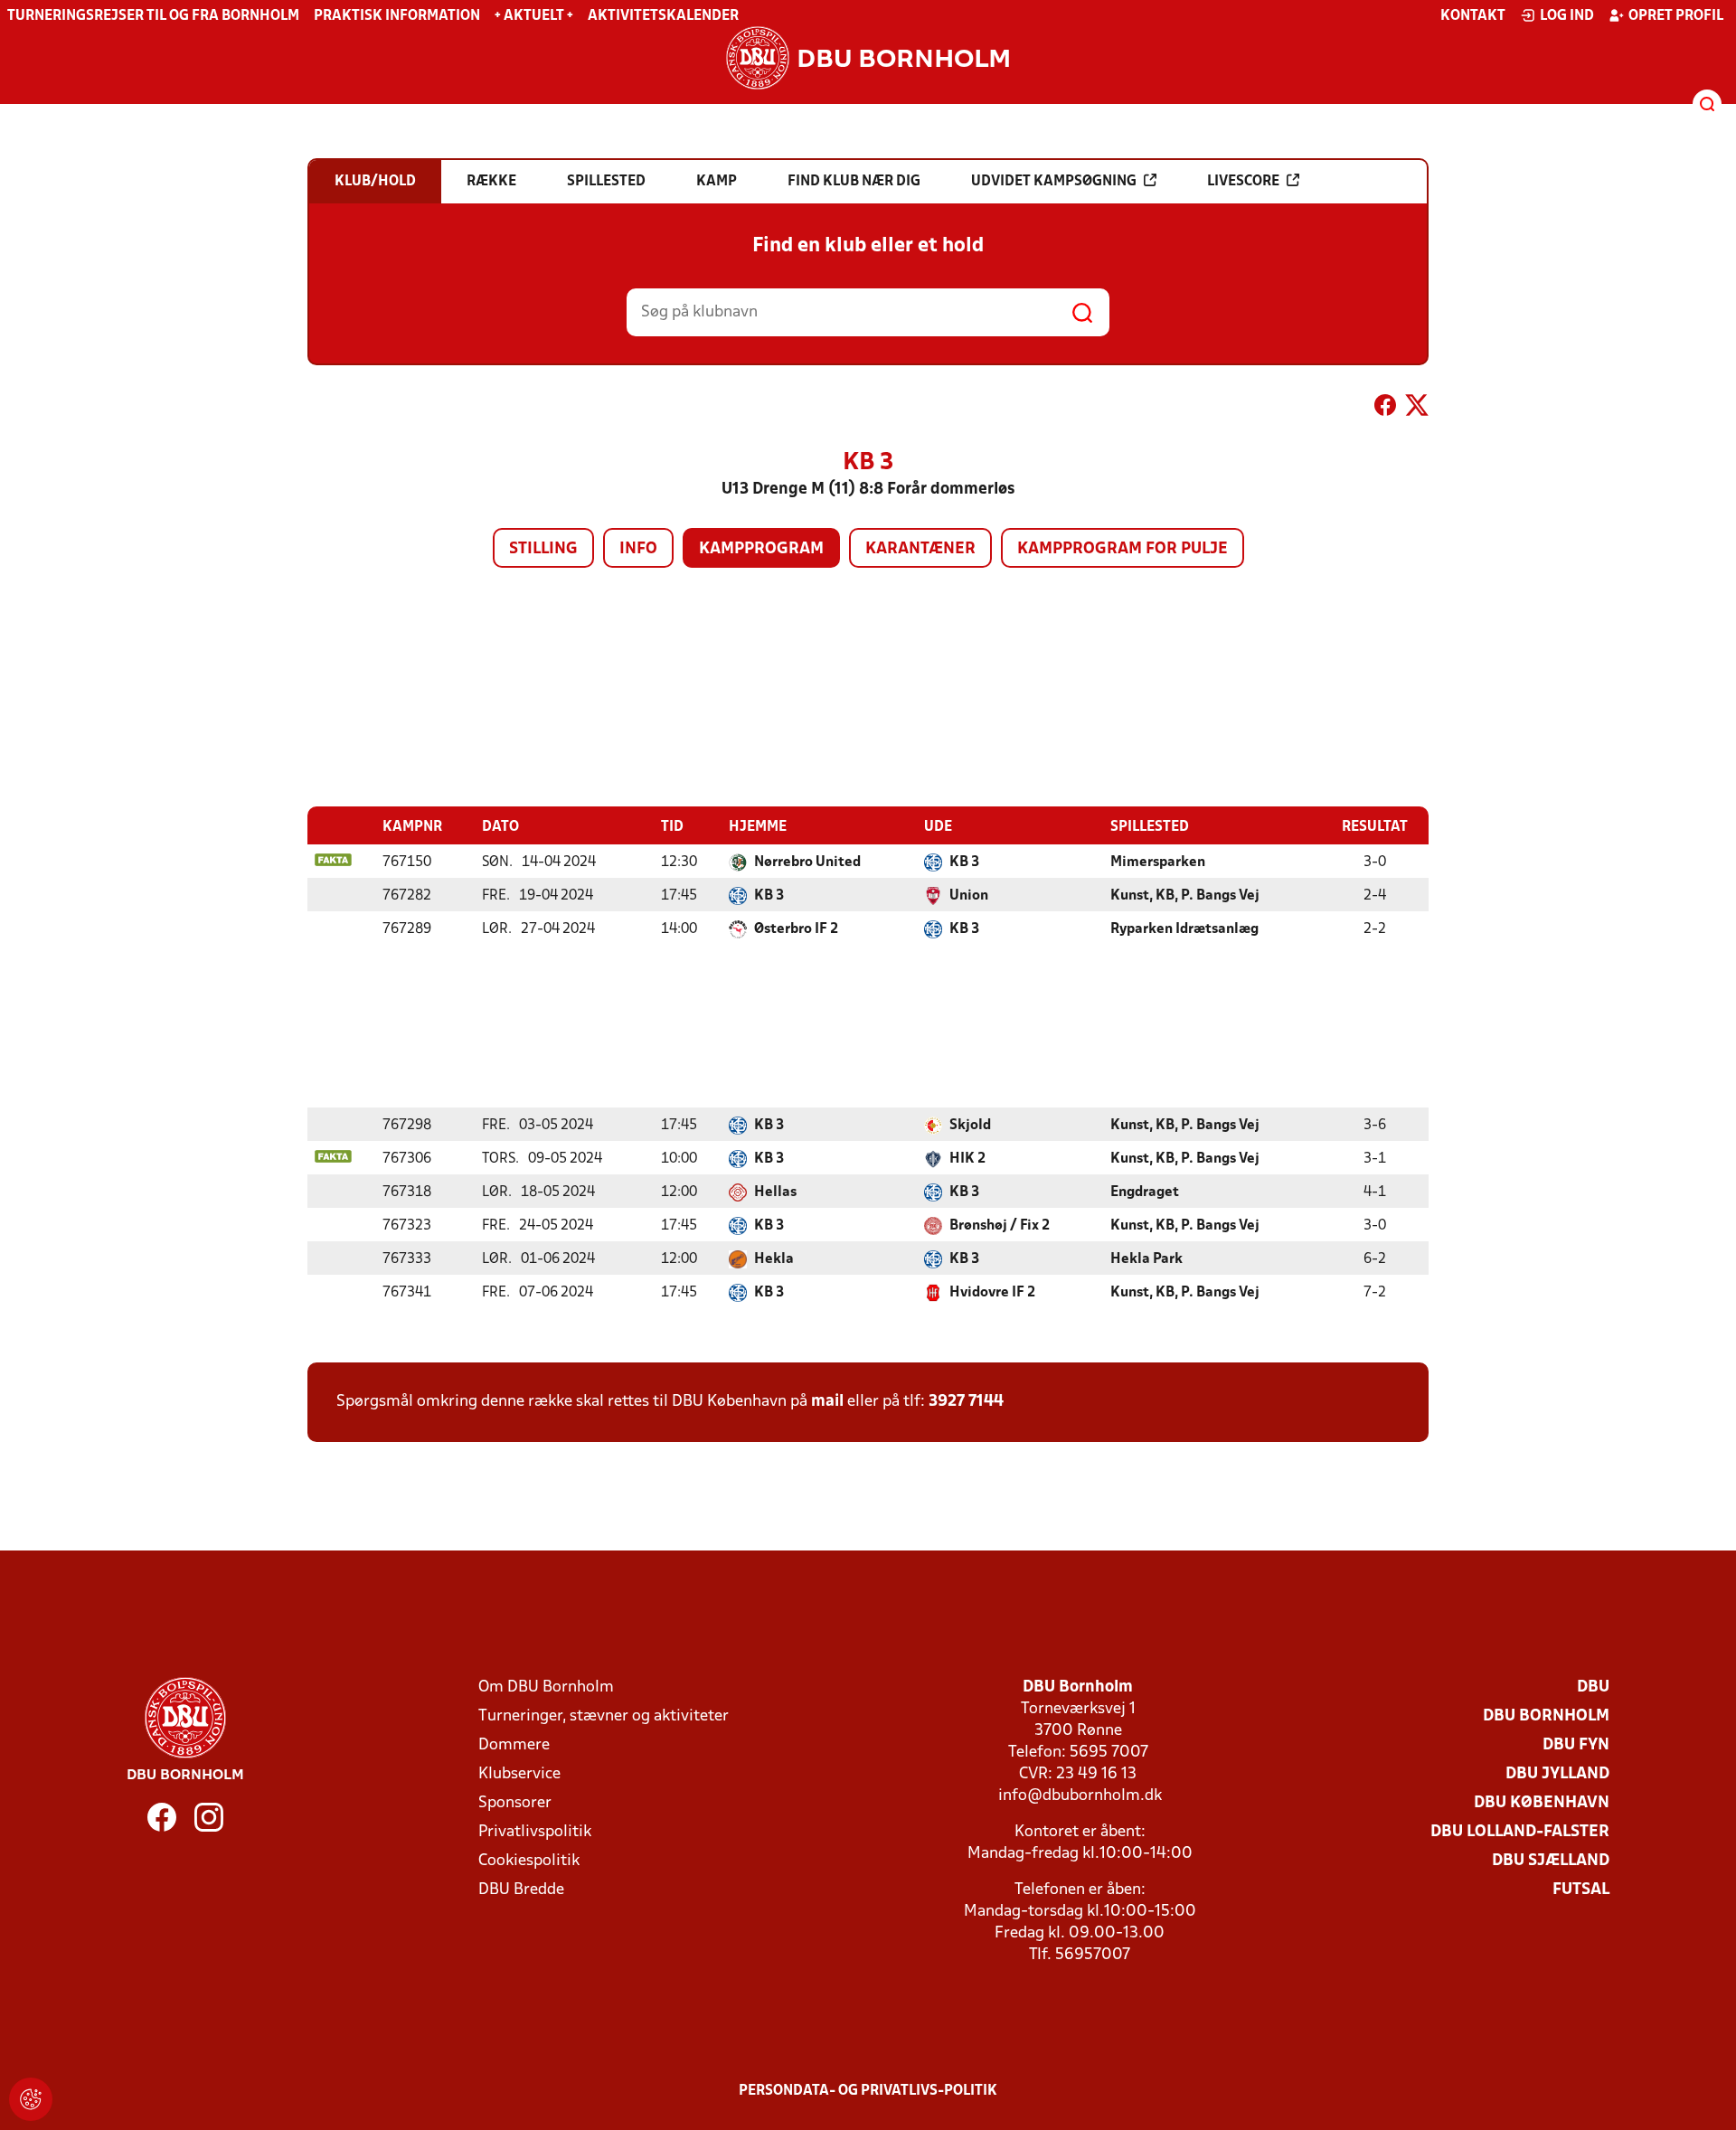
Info (638, 549)
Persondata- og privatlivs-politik (868, 2091)
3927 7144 (966, 1402)
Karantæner (920, 549)
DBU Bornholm (1546, 1716)
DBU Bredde (521, 1890)
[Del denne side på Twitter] (1417, 409)
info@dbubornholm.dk (1080, 1796)
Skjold (970, 1126)
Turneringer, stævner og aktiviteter (604, 1716)
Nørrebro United (807, 862)
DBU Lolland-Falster (1520, 1832)
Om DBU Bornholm (546, 1687)
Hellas (775, 1192)
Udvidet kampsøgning (1054, 182)
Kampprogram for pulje (1123, 549)
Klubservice (519, 1774)
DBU (1593, 1687)
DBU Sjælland (1551, 1861)
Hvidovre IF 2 (992, 1293)
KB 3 (964, 862)
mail (827, 1402)
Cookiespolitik (529, 1861)
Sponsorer (515, 1803)
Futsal (1581, 1890)
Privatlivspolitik (535, 1832)
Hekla (774, 1259)
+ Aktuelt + (534, 16)
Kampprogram (761, 549)
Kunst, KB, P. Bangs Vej (1185, 896)
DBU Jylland (1557, 1774)
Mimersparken (1158, 862)
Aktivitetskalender (663, 16)
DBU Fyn (1576, 1745)
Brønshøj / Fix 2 (1000, 1226)
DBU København (1542, 1803)
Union (969, 896)
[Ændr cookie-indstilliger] (31, 2099)
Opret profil (1676, 16)
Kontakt (1473, 16)
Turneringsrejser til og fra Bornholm (153, 16)
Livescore (1243, 182)
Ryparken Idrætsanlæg (1184, 929)
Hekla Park (1146, 1259)
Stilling (543, 549)
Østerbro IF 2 (796, 929)
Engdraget (1145, 1192)
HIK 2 (967, 1159)
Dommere (514, 1745)
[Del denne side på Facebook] (1385, 409)
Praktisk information (397, 16)
